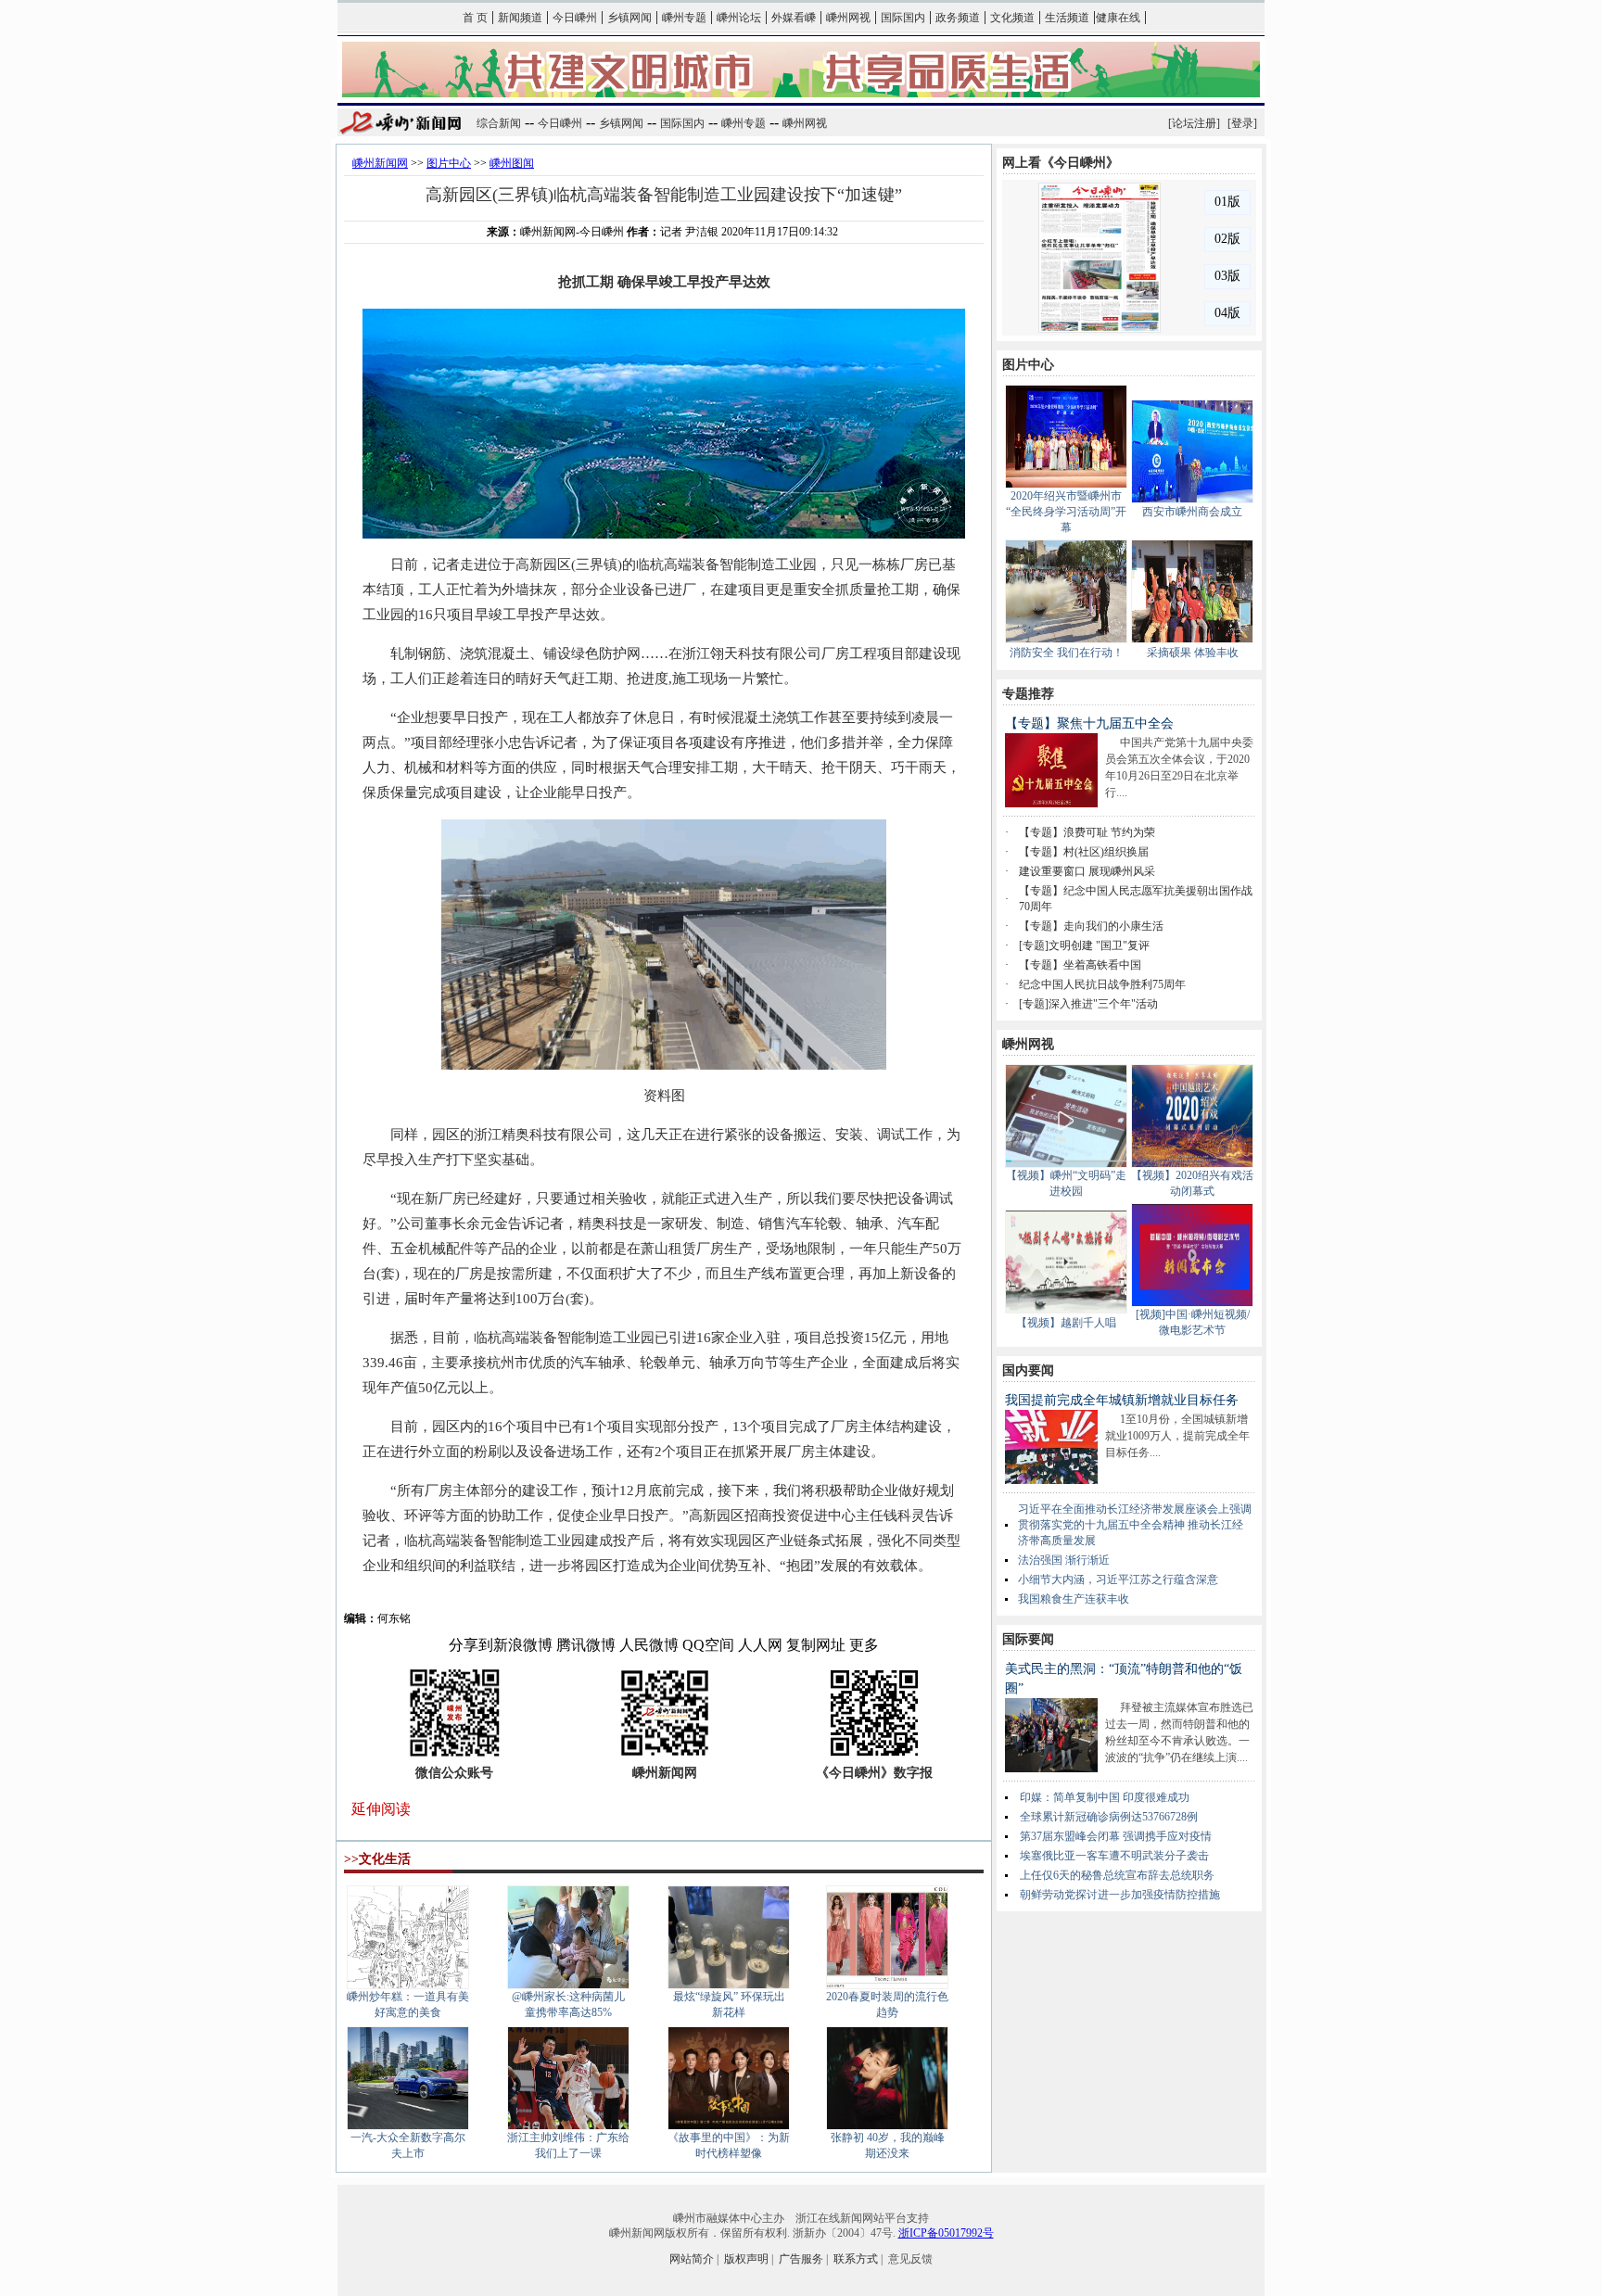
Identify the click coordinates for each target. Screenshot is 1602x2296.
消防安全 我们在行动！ (1067, 653)
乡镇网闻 (629, 18)
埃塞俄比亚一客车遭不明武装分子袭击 (1114, 1856)
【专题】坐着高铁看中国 (1080, 965)
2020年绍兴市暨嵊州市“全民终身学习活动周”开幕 (1066, 512)
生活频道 (1067, 18)
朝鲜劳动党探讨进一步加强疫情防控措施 (1120, 1895)
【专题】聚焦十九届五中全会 (1089, 723)
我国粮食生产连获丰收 (1074, 1599)
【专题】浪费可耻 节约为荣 (1087, 832)
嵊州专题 (684, 18)
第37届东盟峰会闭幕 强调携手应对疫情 (1116, 1836)
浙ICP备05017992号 (946, 2233)
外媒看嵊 (794, 18)
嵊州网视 (848, 18)
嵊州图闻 (512, 163)
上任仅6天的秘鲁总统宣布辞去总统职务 (1117, 1875)
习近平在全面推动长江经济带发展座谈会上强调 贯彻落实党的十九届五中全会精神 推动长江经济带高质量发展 (1135, 1525)
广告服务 (801, 2259)
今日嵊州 (575, 18)
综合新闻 (499, 123)
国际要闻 (1028, 1639)
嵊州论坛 (739, 18)
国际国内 (903, 18)
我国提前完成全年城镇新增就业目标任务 (1122, 1400)
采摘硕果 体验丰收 (1193, 653)
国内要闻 (1028, 1370)
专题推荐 (1028, 694)
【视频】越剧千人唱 (1066, 1323)
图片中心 (449, 163)
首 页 (475, 18)
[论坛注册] (1194, 123)
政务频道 (958, 18)
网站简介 (692, 2259)
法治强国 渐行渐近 (1064, 1560)
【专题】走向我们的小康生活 (1091, 926)
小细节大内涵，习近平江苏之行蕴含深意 (1118, 1579)
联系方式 (856, 2259)
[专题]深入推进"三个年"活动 (1088, 1004)
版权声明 (746, 2259)
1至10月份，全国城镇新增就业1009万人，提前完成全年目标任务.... (1177, 1436)
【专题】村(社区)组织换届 (1084, 852)
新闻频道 (520, 18)
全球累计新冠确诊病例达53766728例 (1109, 1817)
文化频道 (1012, 18)
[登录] (1242, 123)
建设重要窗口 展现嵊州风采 (1087, 871)
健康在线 (1118, 18)
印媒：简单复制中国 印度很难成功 (1105, 1797)
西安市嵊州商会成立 (1192, 512)
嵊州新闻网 (380, 163)
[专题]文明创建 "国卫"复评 (1084, 945)
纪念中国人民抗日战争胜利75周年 (1102, 984)
